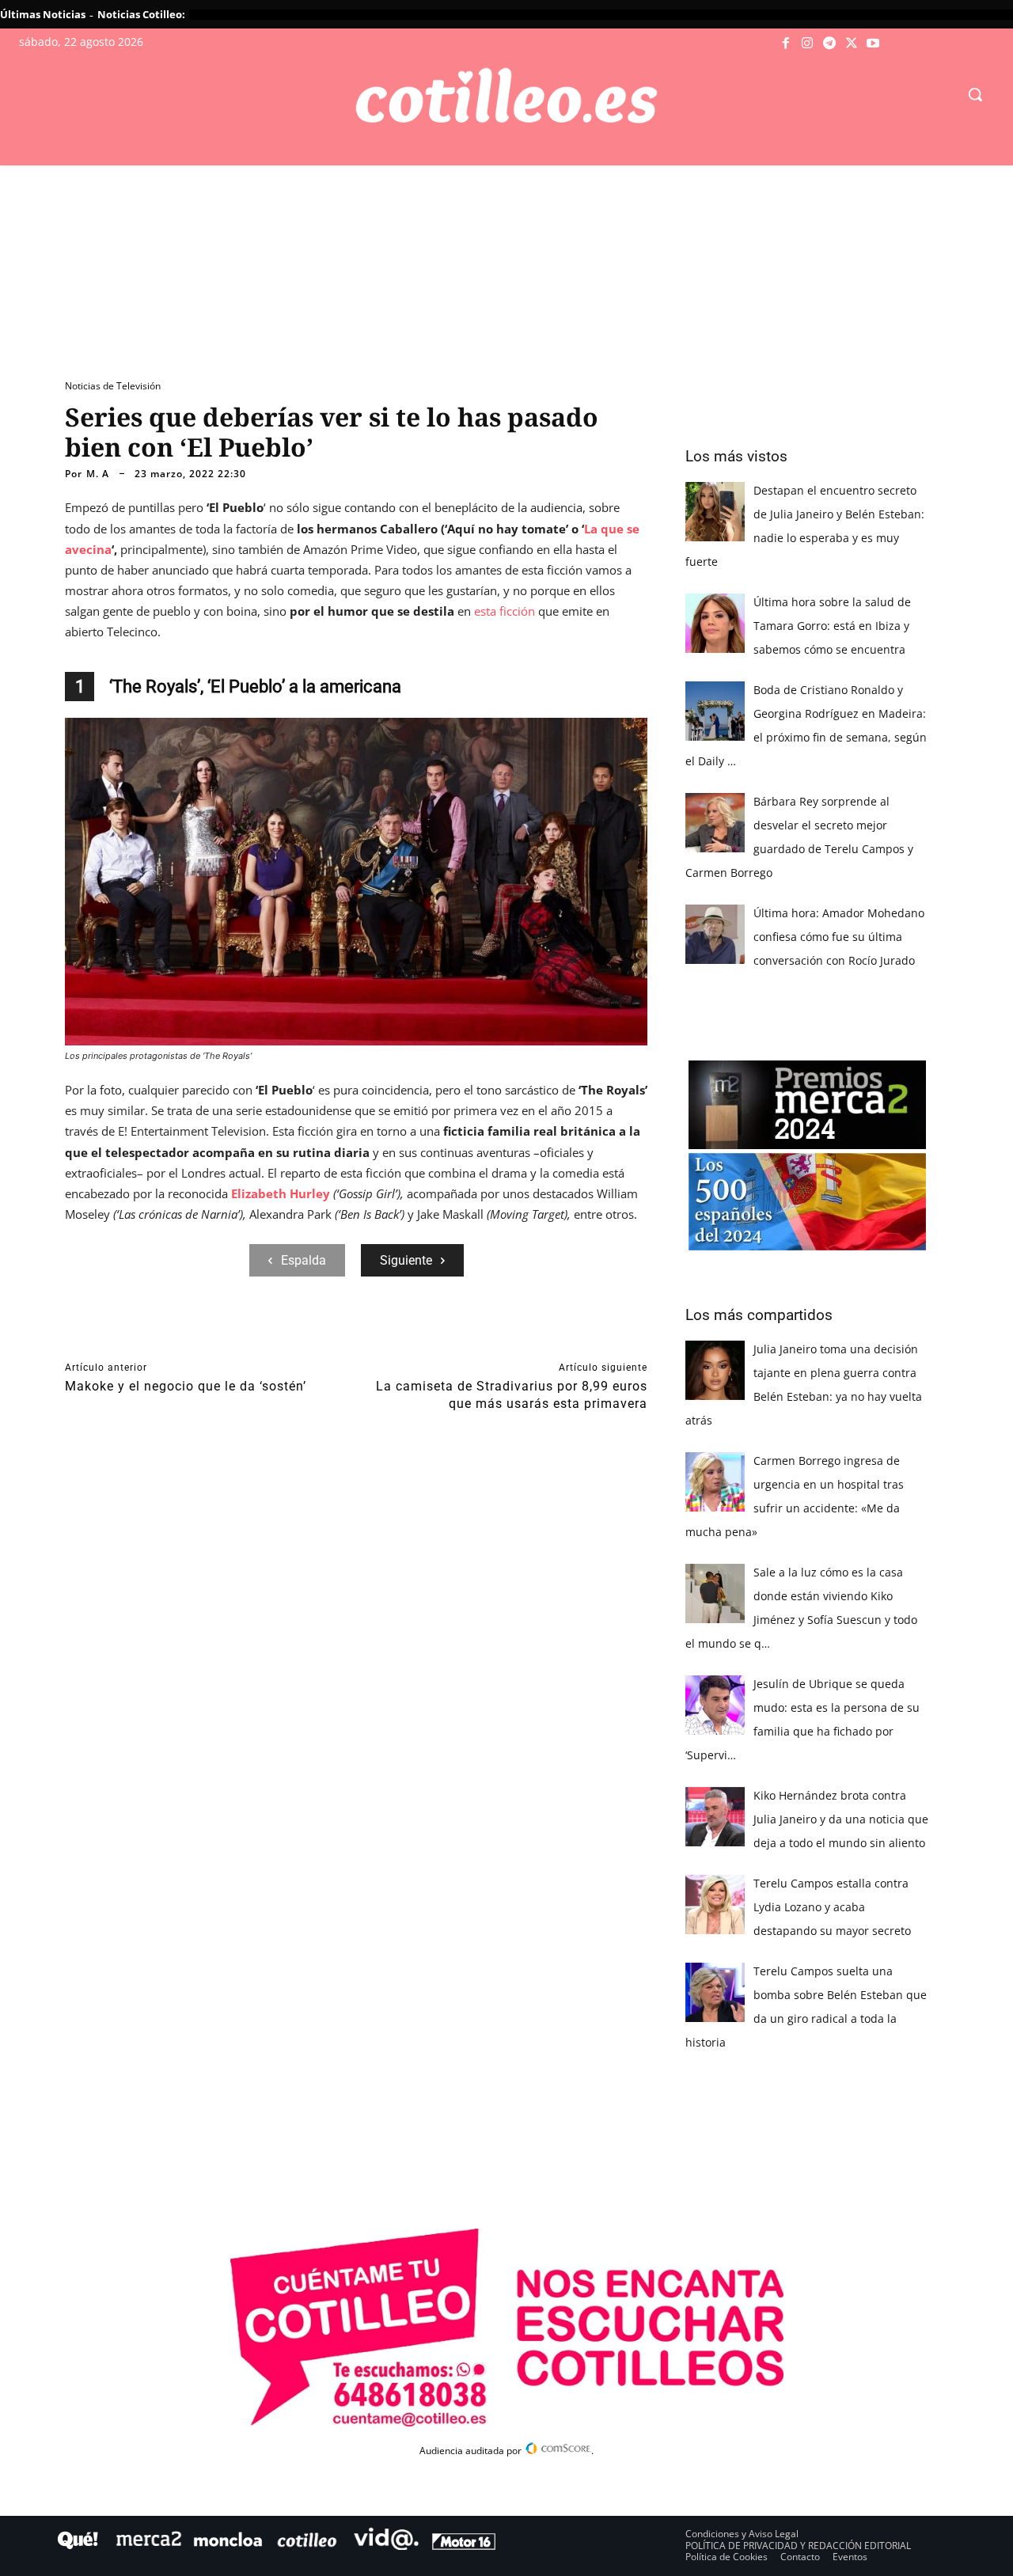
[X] (852, 44)
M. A (98, 474)
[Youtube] (873, 44)
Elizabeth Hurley (281, 1193)
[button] (975, 94)
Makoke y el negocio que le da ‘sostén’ (186, 1386)
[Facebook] (786, 44)
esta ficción (505, 611)
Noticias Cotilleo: (141, 14)
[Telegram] (829, 44)
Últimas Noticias (43, 14)
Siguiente (406, 1260)
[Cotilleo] (506, 96)
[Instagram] (808, 44)
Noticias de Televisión (113, 386)
